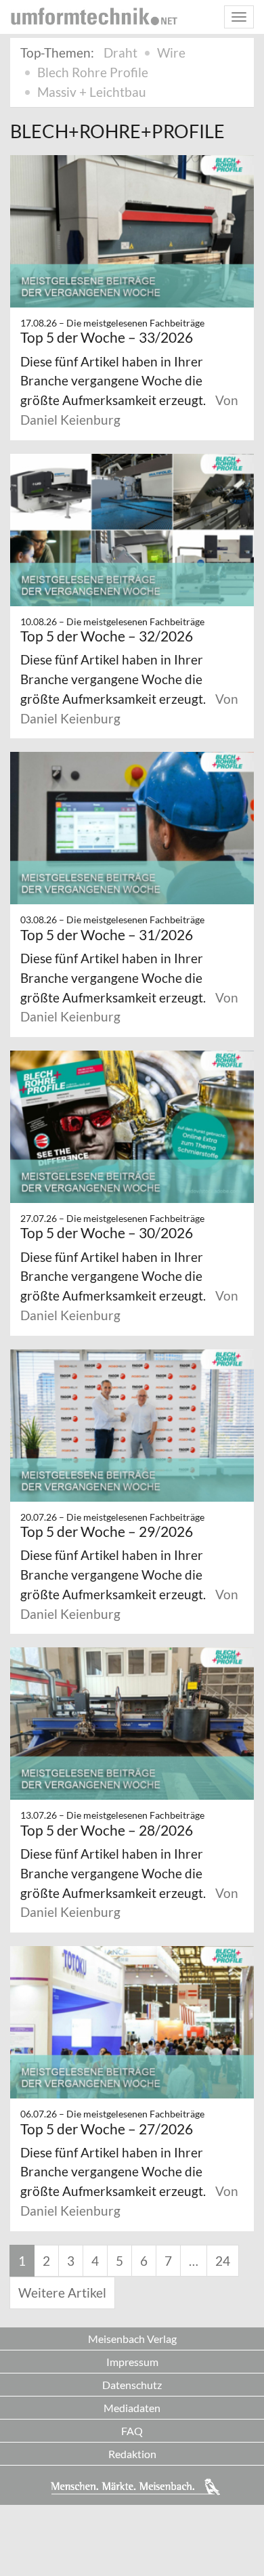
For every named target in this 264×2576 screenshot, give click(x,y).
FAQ (132, 2431)
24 (223, 2261)
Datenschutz (132, 2385)
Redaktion (132, 2454)
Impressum (132, 2362)
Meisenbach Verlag (132, 2339)
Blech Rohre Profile (93, 72)
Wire (171, 52)
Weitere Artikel (62, 2293)
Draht (120, 52)
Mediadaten (132, 2408)
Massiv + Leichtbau (92, 92)
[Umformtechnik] (94, 16)
